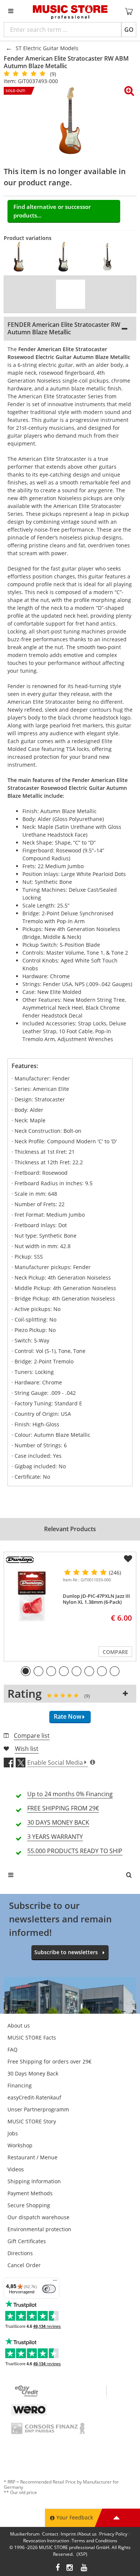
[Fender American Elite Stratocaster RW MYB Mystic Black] (67, 257)
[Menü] (55, 2282)
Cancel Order (24, 2265)
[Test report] (71, 294)
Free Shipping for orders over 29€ (49, 2061)
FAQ (13, 2049)
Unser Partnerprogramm (38, 2109)
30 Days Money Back (33, 2073)
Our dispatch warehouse (38, 2217)
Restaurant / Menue (32, 2157)
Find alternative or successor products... (52, 211)
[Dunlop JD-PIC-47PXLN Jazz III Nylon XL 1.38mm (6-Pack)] (32, 1597)
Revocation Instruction (46, 2541)
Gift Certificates (27, 2241)
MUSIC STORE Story (32, 2121)
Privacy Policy (113, 2534)
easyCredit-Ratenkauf (34, 2097)
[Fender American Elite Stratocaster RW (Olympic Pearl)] (111, 257)
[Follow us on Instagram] (70, 2568)
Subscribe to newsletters (66, 1952)
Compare (115, 1652)
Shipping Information (34, 2181)
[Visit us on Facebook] (58, 2568)
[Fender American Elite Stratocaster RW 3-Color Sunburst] (22, 257)
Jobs (13, 2133)
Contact (50, 2534)
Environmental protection (39, 2229)
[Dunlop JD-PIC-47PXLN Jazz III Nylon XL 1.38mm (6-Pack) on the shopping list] (128, 1559)
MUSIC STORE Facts (32, 2037)
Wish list (27, 1749)
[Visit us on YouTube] (84, 2568)
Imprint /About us (79, 2534)
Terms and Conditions (94, 2541)
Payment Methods (30, 2193)
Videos (16, 2169)
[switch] (49, 2289)
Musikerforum (25, 2534)
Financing (20, 2085)
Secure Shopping (29, 2205)
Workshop (20, 2145)
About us (19, 2025)
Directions (20, 2253)
